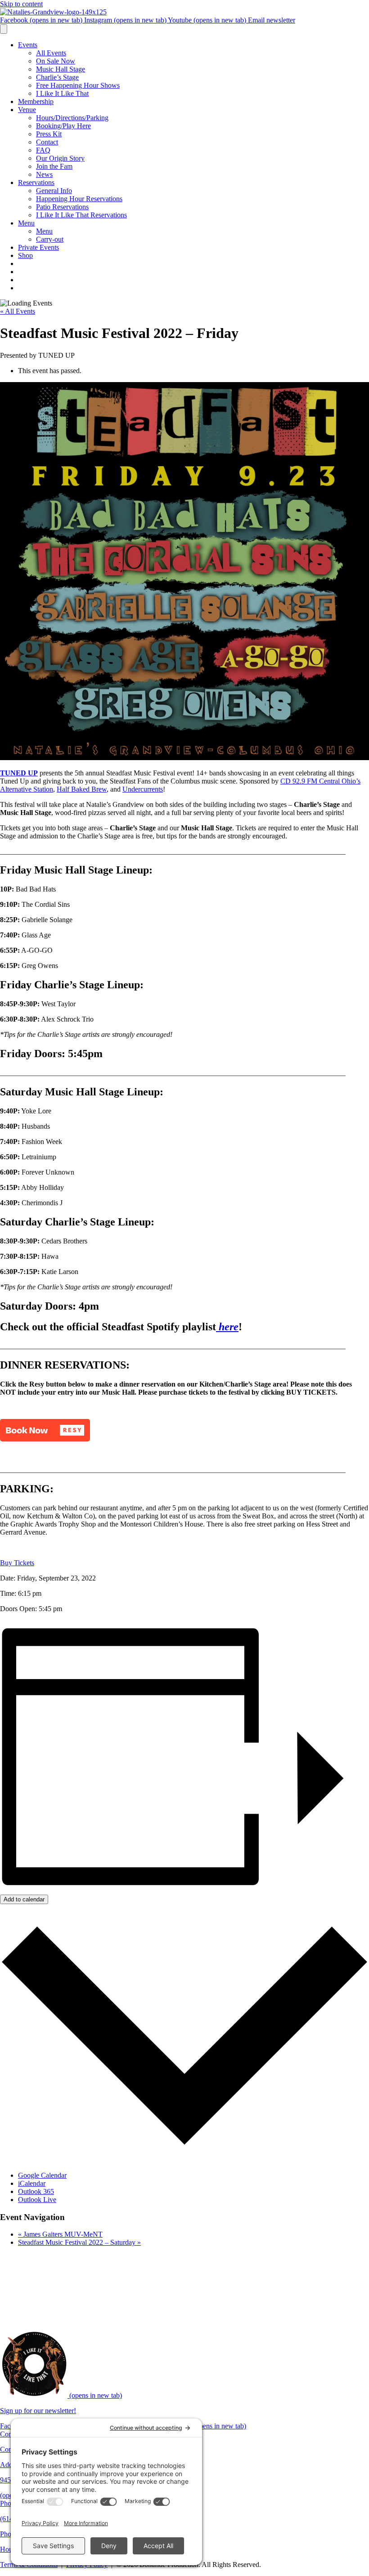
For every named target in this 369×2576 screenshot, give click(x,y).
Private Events (38, 247)
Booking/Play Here (63, 126)
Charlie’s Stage (57, 77)
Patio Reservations (62, 207)
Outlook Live (37, 2200)
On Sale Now (56, 61)
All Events (51, 53)
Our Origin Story (60, 158)
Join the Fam (54, 166)
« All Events (18, 311)
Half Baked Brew (82, 789)
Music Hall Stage (61, 69)
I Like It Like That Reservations (81, 215)
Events (28, 45)
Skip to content (21, 4)
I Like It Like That (62, 93)
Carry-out (50, 239)
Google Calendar (42, 2175)
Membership (36, 101)
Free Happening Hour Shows (78, 85)
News (44, 174)
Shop (25, 255)
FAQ (43, 150)
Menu (26, 223)
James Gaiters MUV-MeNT (60, 2234)
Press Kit (49, 134)
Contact (47, 142)
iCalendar (32, 2183)
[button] (45, 1430)
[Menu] (4, 29)
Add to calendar (24, 1899)
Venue (27, 110)
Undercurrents (143, 789)
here (227, 1327)
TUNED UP (19, 773)
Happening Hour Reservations (79, 199)
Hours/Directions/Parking (72, 118)
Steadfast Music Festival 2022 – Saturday (79, 2242)
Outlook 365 (36, 2191)
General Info (54, 191)
